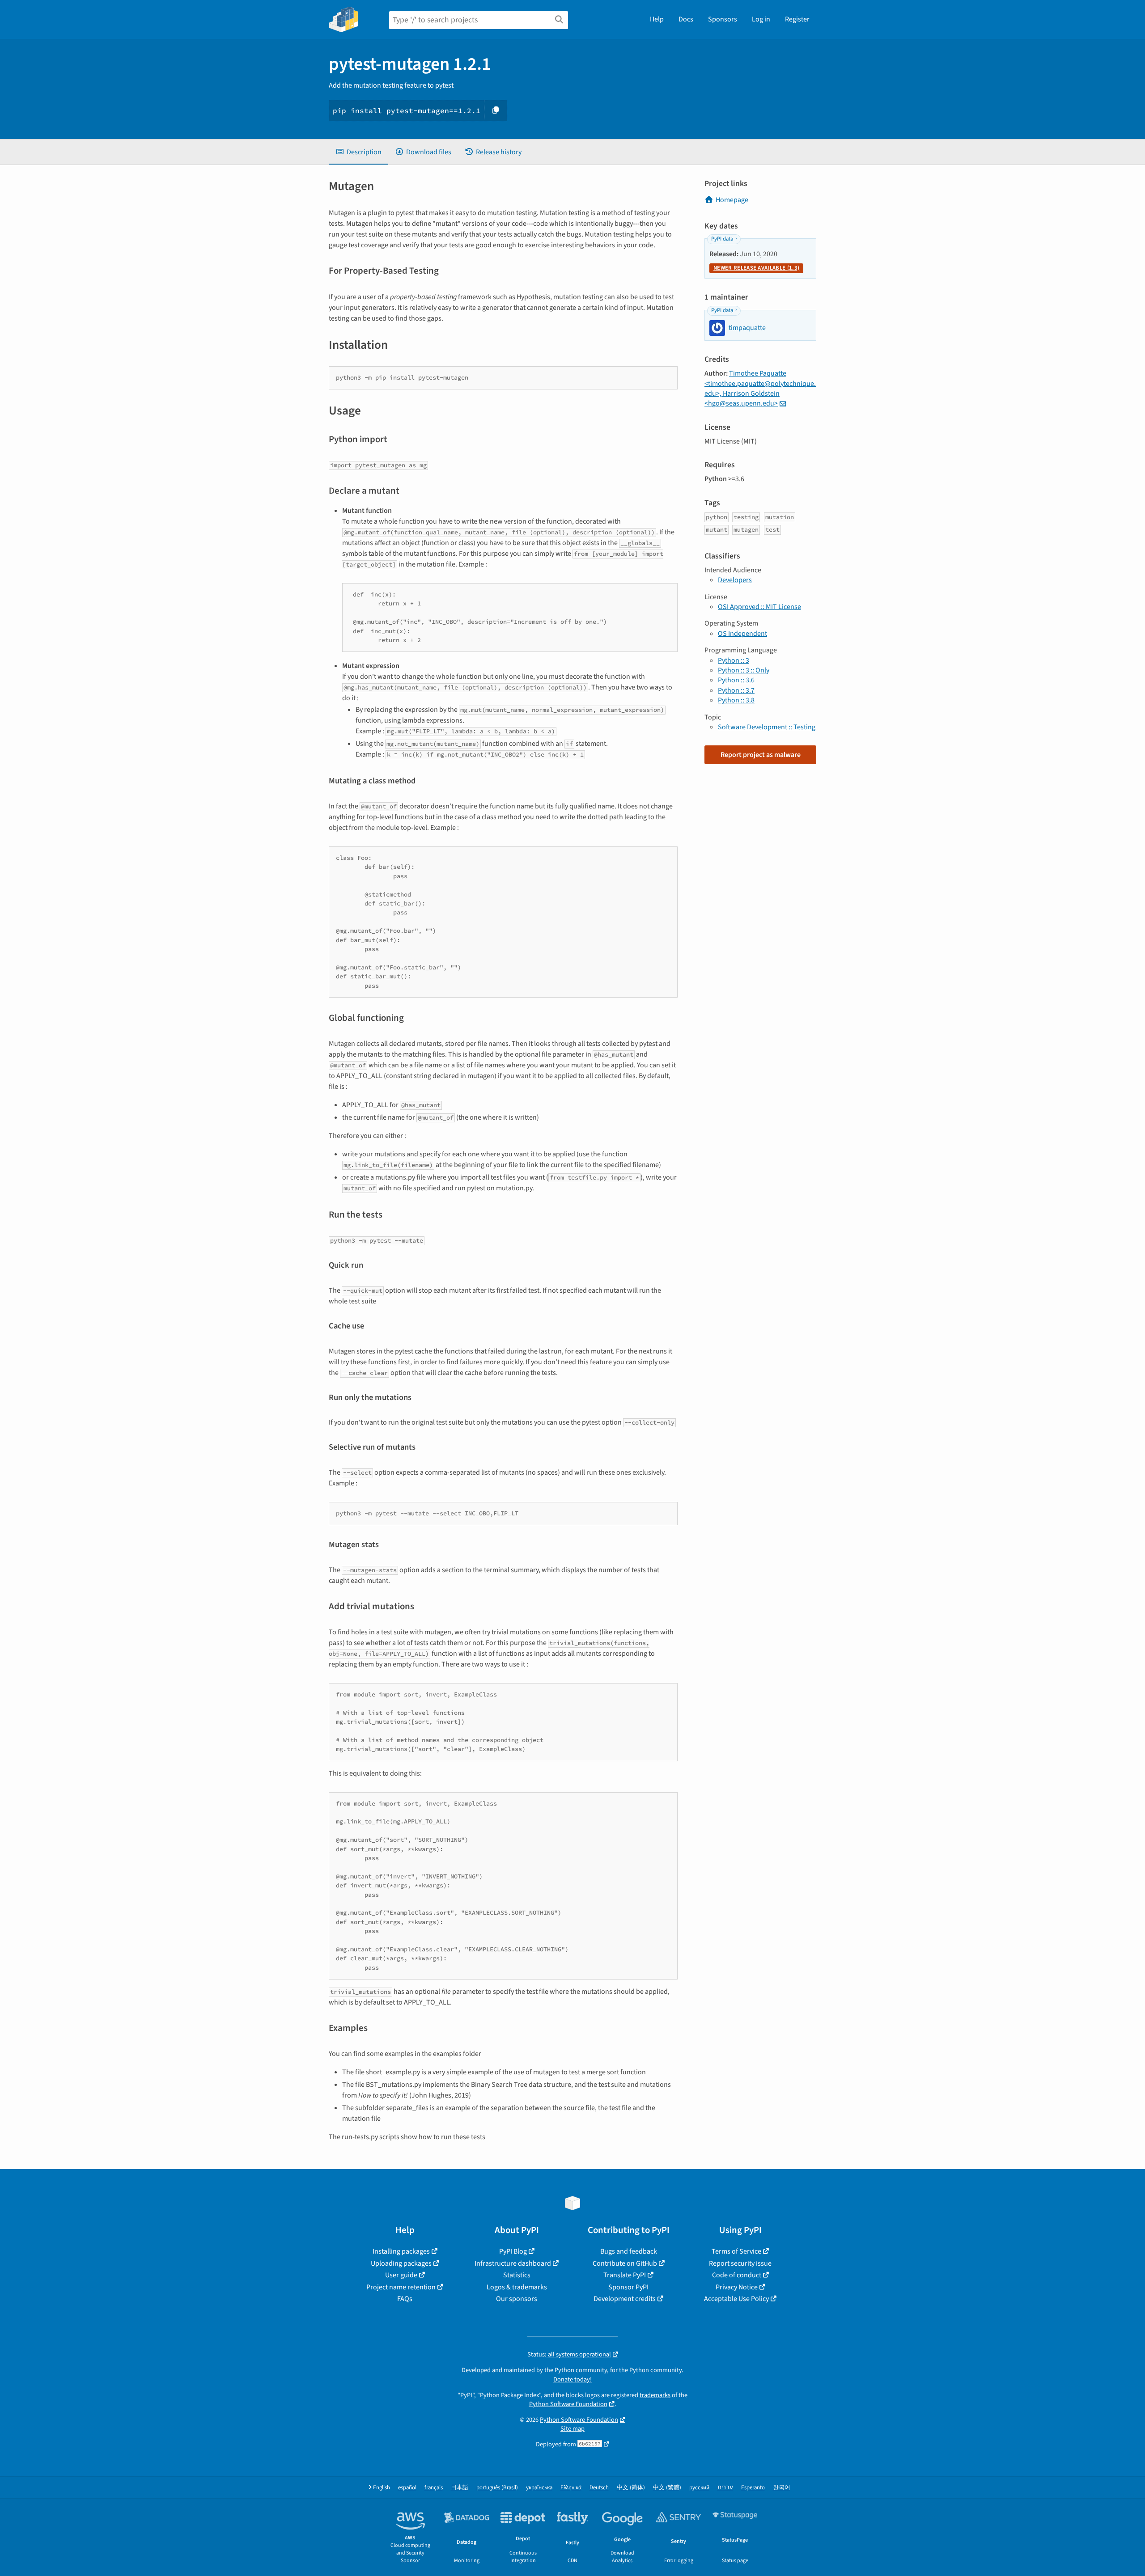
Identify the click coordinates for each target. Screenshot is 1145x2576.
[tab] (358, 152)
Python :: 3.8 (736, 700)
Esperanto (753, 2488)
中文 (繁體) (667, 2488)
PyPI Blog (513, 2251)
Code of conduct (737, 2275)
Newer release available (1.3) (756, 268)
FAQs (405, 2299)
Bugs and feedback (629, 2251)
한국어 (782, 2488)
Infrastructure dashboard (513, 2263)
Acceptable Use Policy (736, 2299)
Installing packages (401, 2251)
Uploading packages (401, 2263)
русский (699, 2488)
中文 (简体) (631, 2488)
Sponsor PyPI (628, 2287)
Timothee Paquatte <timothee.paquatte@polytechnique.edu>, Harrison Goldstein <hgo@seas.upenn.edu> (760, 388)
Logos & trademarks (517, 2287)
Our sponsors (517, 2299)
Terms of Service (736, 2251)
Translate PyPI (625, 2275)
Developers (735, 580)
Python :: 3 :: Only (744, 670)
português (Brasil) (497, 2488)
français (434, 2488)
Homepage (732, 200)
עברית (725, 2488)
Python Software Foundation (568, 2404)
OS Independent (742, 634)
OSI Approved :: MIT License (759, 607)
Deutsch (599, 2488)
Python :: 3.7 (736, 690)
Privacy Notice (737, 2287)
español (407, 2488)
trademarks (655, 2395)
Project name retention (401, 2287)
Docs (686, 19)
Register (797, 19)
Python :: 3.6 (736, 680)
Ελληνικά (571, 2488)
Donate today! (572, 2379)
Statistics (517, 2275)
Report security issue (740, 2263)
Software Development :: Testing (767, 727)
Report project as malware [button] (761, 755)
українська (539, 2488)
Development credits (625, 2299)
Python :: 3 (734, 660)
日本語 (460, 2488)
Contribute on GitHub (625, 2263)
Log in (761, 19)
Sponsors (723, 19)
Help (657, 19)
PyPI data (722, 239)
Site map (572, 2429)
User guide (401, 2275)
